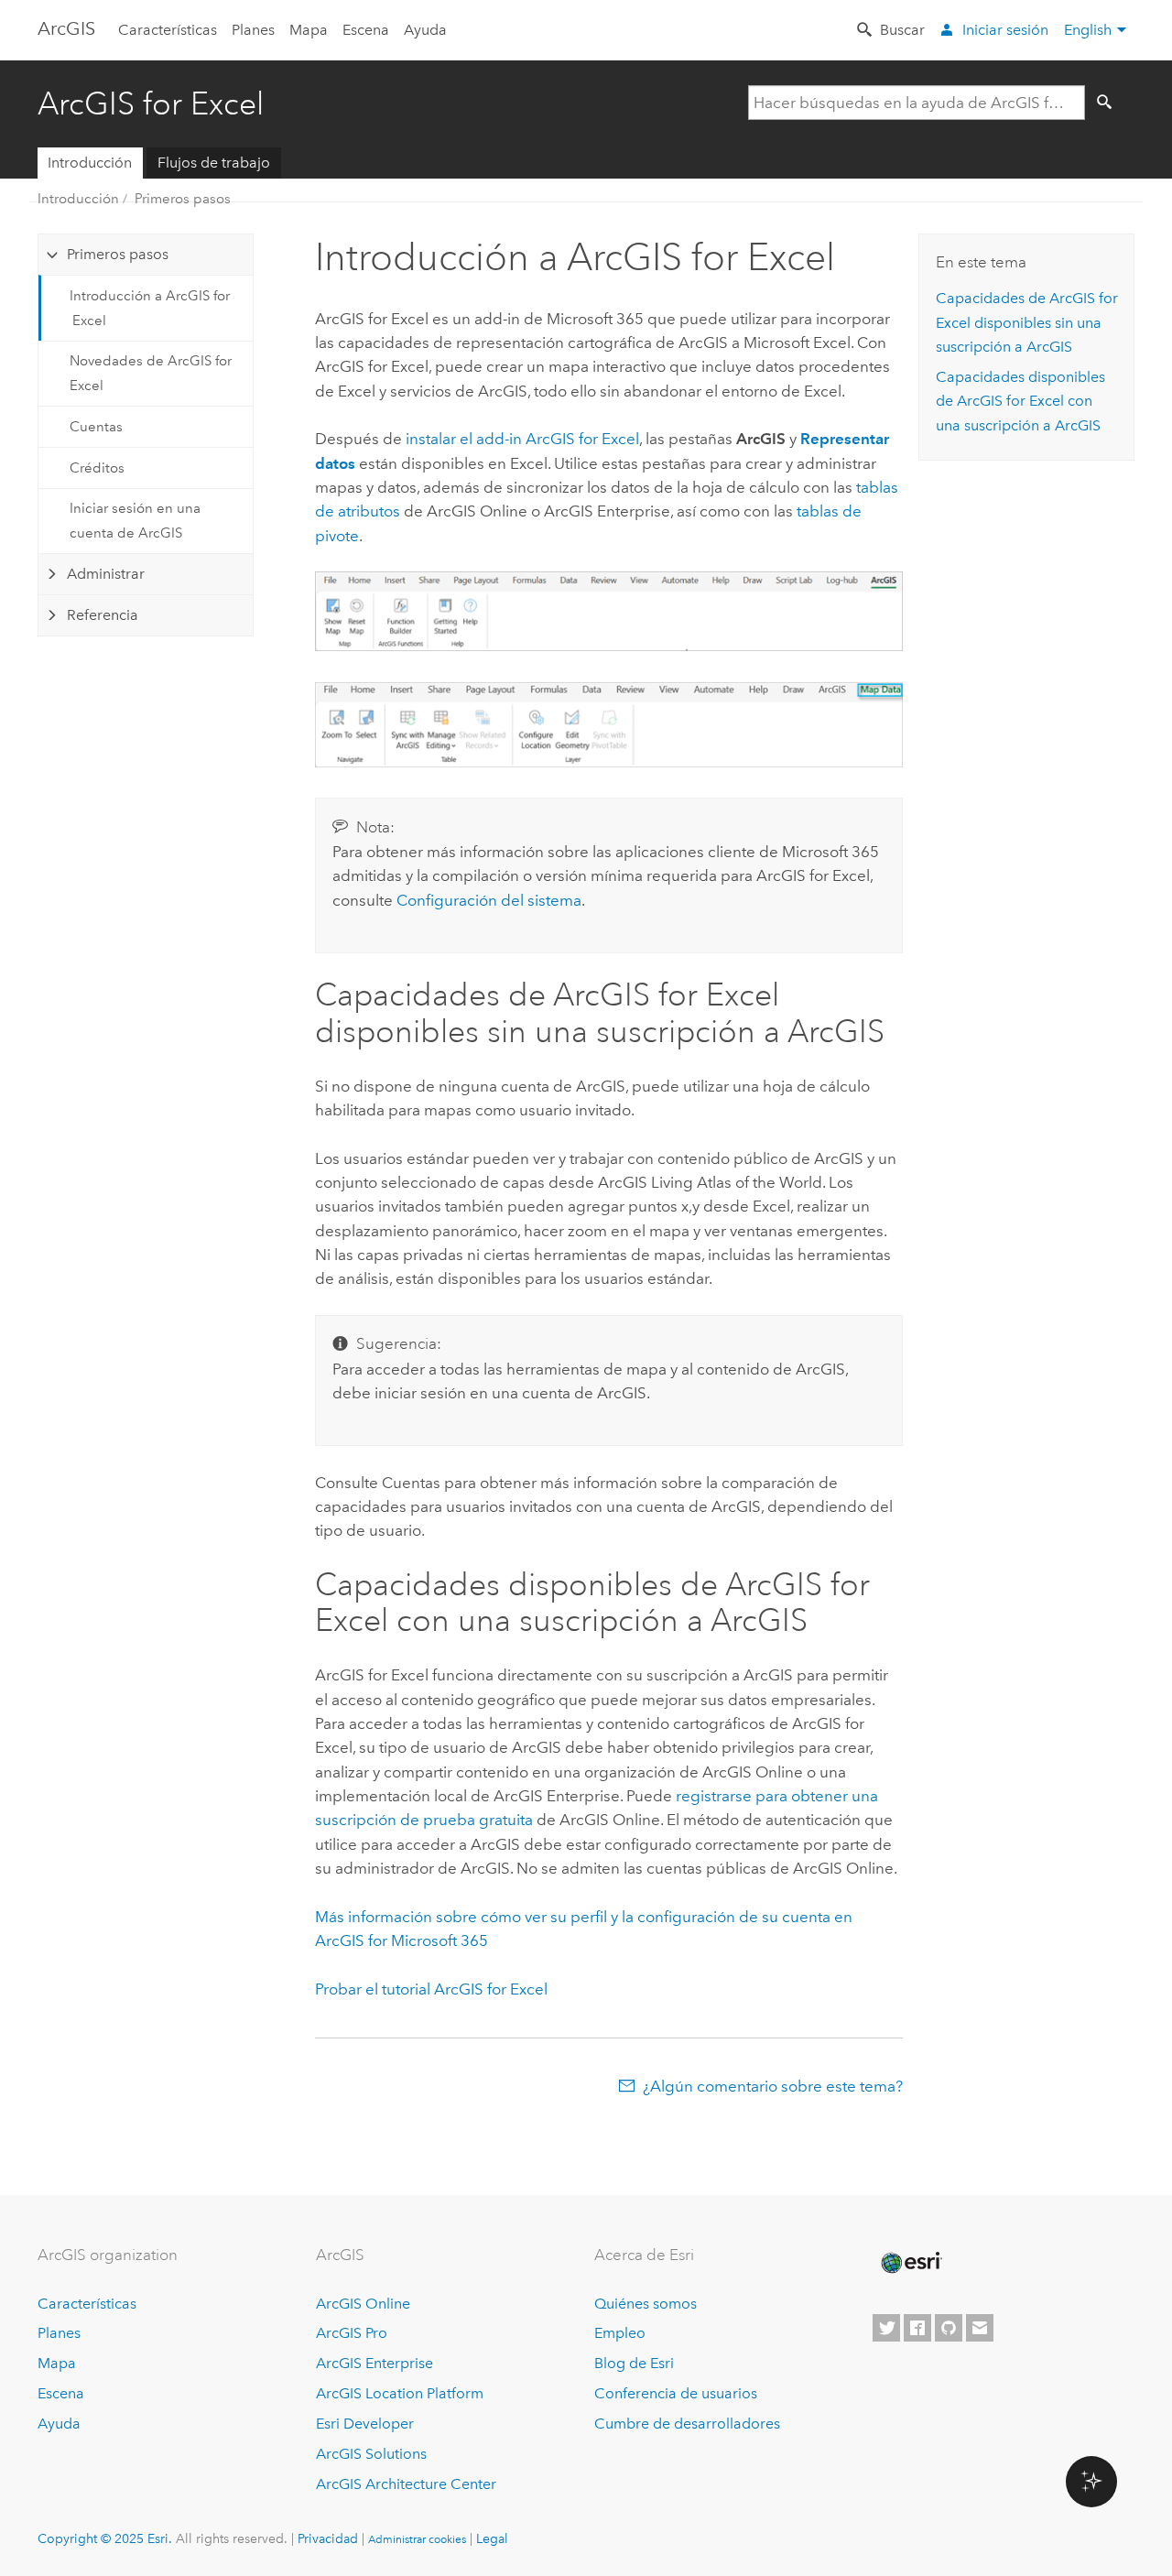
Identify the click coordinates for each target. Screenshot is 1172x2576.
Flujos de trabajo (214, 163)
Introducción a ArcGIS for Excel (150, 308)
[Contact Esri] (980, 2328)
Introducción (90, 163)
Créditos (97, 468)
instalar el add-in (522, 439)
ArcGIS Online (363, 2304)
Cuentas (96, 427)
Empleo (620, 2333)
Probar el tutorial (431, 1989)
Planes (253, 30)
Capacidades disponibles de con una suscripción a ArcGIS (1020, 401)
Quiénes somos (646, 2304)
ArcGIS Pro (352, 2333)
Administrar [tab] (106, 574)
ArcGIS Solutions (371, 2454)
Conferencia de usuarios (676, 2393)
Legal (492, 2538)
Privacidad (328, 2538)
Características (168, 30)
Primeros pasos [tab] (118, 254)
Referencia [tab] (103, 615)
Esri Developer (365, 2424)
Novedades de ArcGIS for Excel (151, 373)
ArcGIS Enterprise (374, 2363)
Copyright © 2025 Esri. (105, 2538)
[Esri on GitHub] (949, 2328)
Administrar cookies (417, 2539)
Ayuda (425, 30)
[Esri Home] (910, 2263)
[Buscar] (1108, 103)
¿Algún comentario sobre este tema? (773, 2086)
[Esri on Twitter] (886, 2328)
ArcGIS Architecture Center (406, 2484)
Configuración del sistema (489, 900)
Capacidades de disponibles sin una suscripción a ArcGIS (1027, 322)
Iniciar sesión (1005, 30)
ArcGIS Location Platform (400, 2393)
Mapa (309, 30)
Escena (366, 30)
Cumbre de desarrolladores (687, 2424)
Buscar (902, 30)
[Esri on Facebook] (917, 2328)
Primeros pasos (183, 199)
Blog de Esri (634, 2363)
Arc (66, 28)
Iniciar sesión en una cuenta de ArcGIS (135, 520)
